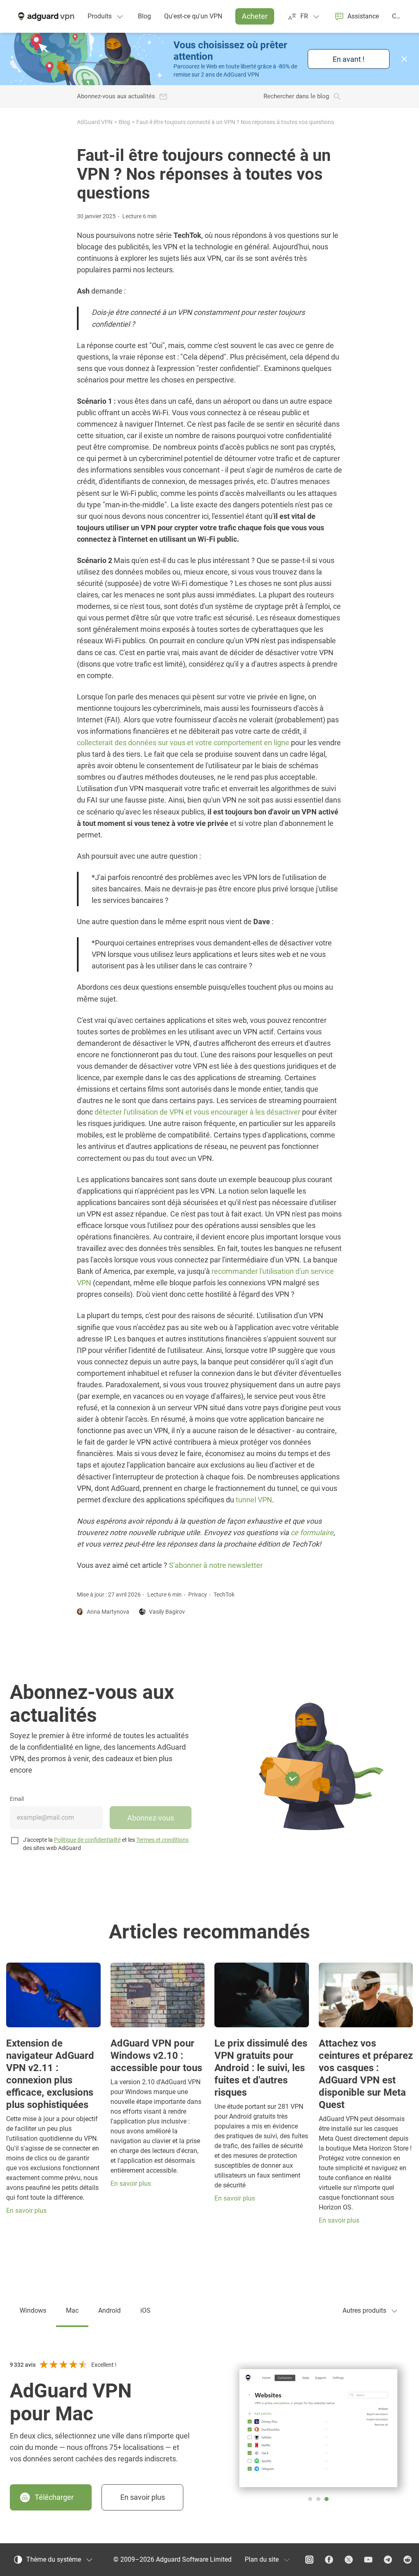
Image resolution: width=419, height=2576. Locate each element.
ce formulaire (312, 1532)
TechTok (224, 1594)
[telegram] (388, 2560)
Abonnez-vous (151, 1818)
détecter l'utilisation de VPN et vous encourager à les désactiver (197, 1112)
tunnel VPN (254, 1500)
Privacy (198, 1594)
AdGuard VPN (95, 122)
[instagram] (309, 2560)
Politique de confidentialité (87, 1840)
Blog (124, 122)
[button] (404, 59)
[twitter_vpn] (349, 2560)
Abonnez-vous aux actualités (116, 96)
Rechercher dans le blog (296, 96)
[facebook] (329, 2560)
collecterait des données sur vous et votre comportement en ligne (183, 743)
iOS (145, 2310)
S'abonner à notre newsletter (216, 1565)
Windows (33, 2310)
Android (109, 2310)
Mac (72, 2310)
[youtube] (368, 2560)
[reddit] (408, 2560)
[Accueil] (45, 16)
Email (17, 1799)
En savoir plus (143, 2497)
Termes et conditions (162, 1840)
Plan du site (262, 2559)
